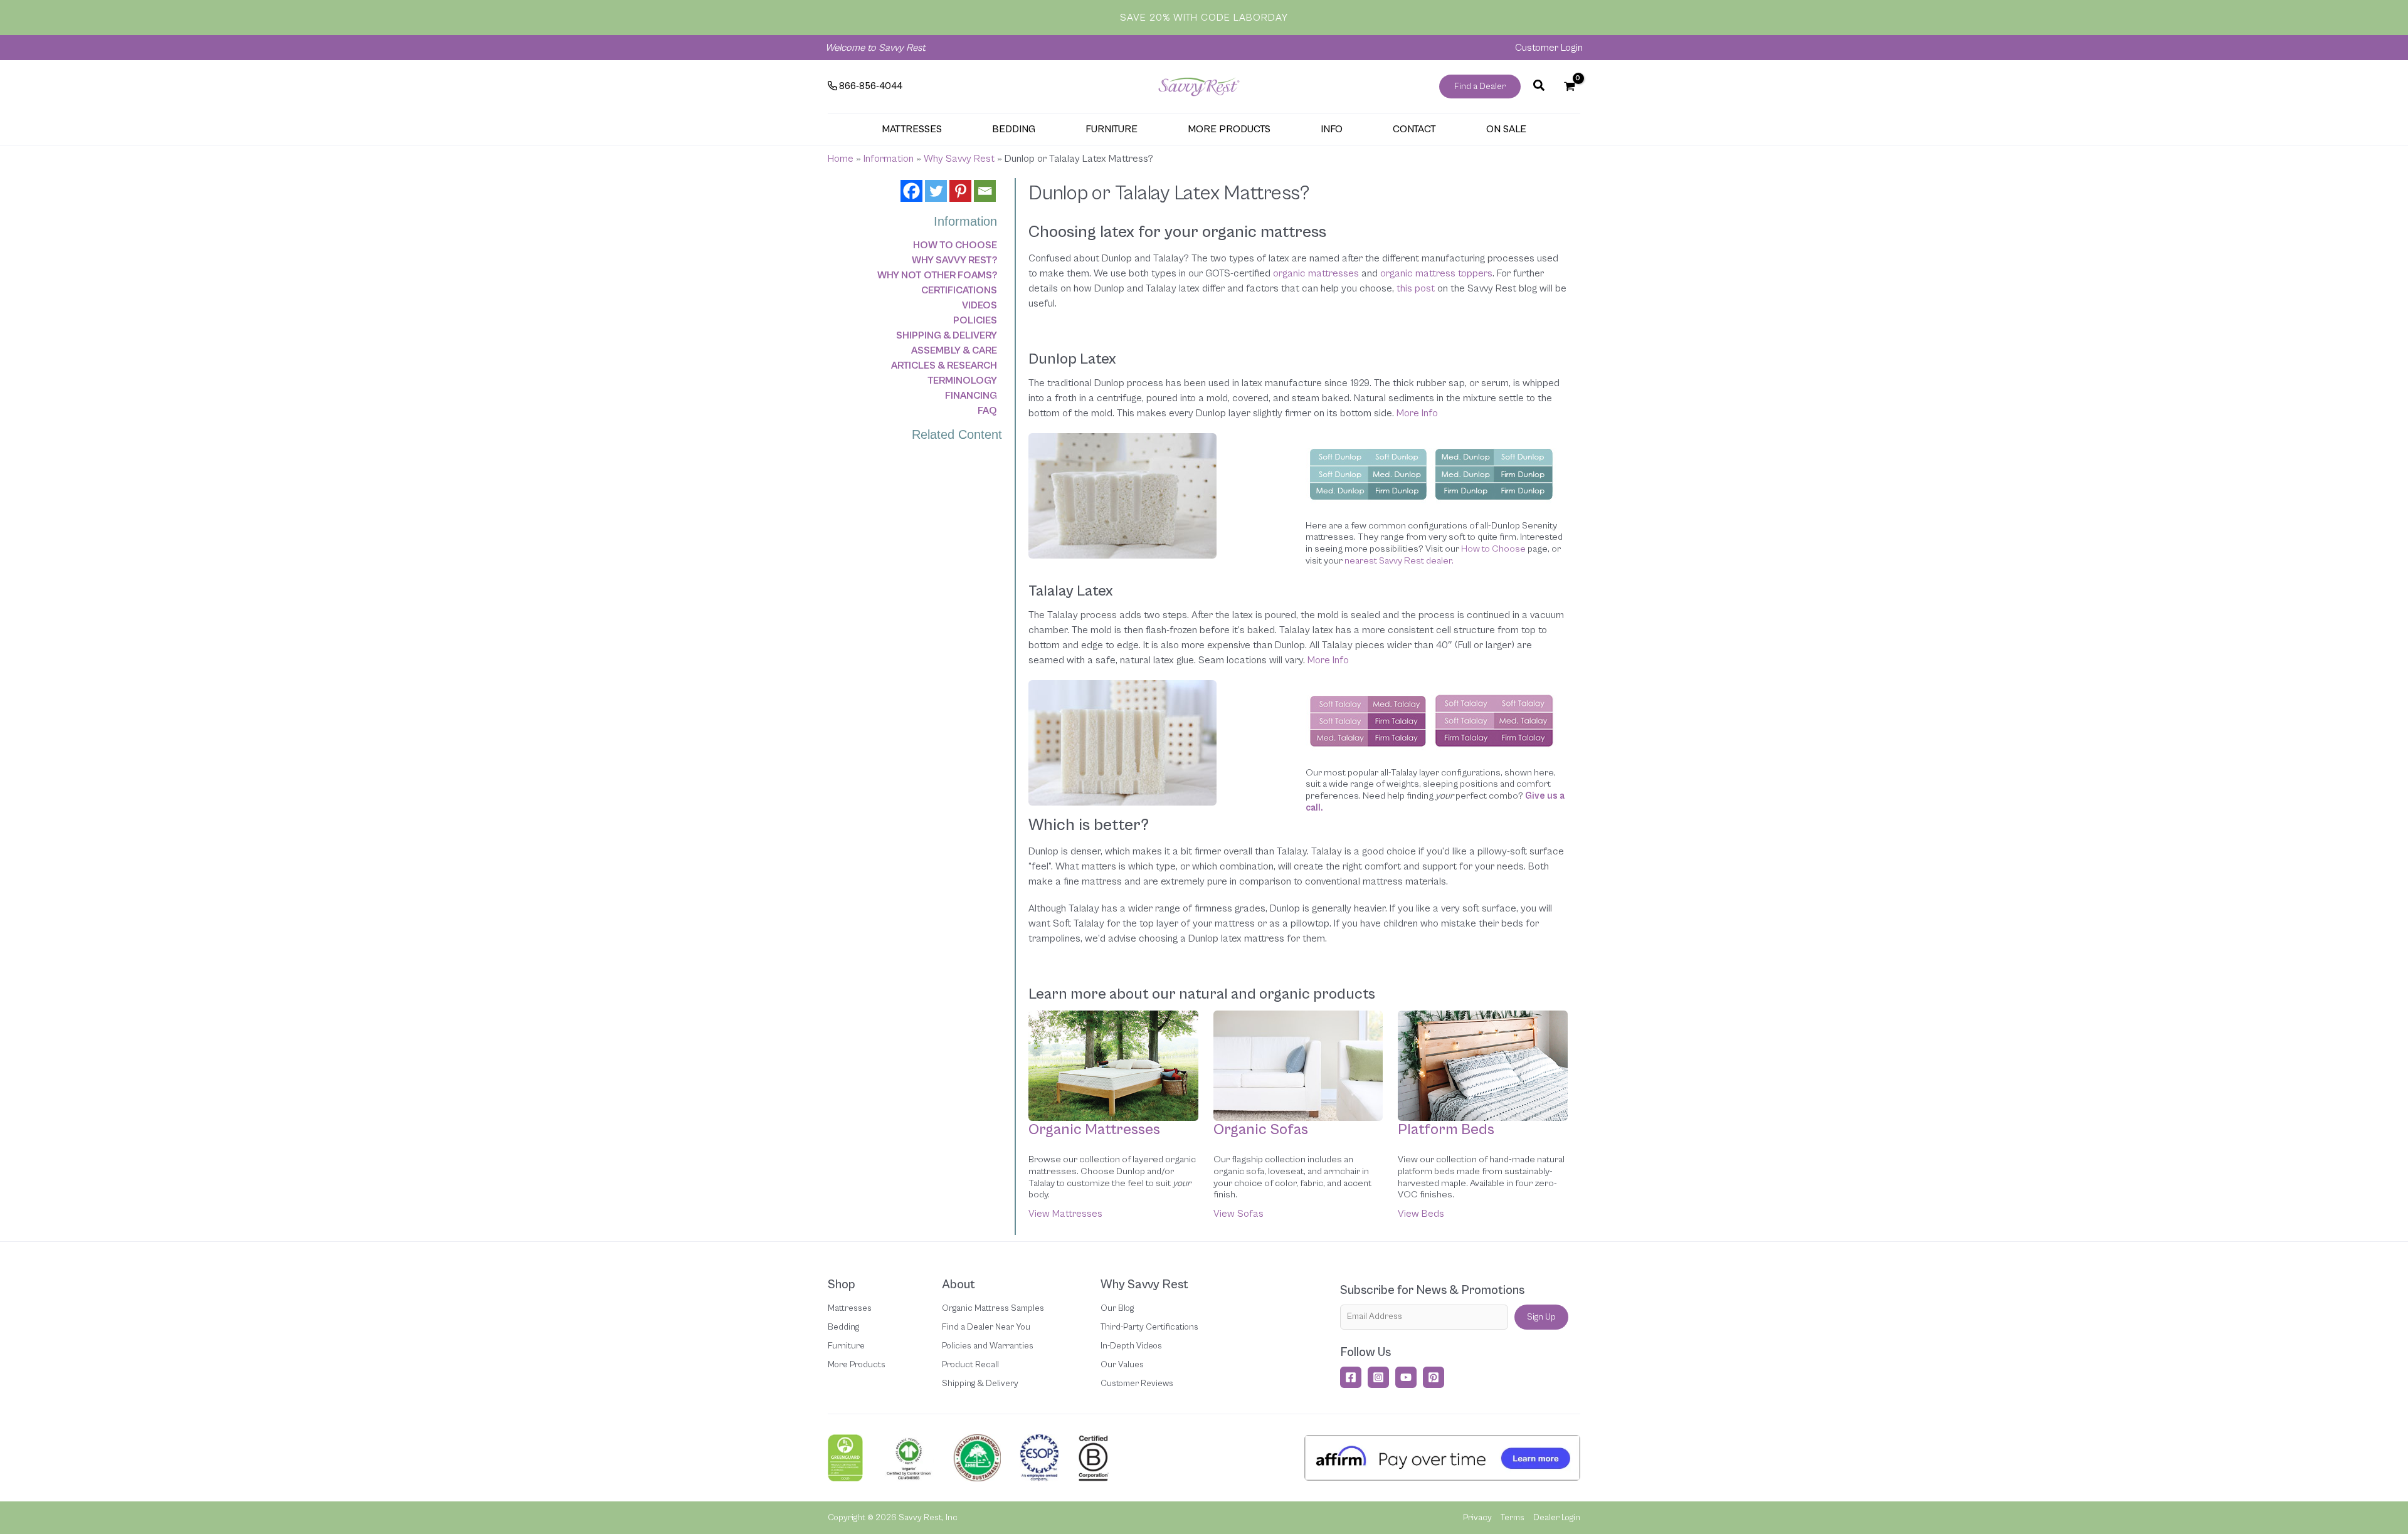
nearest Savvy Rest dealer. (1399, 561)
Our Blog (1117, 1308)
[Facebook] (911, 191)
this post (1416, 288)
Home (841, 159)
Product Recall (970, 1365)
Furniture (846, 1346)
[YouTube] (1406, 1377)
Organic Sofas (1261, 1130)
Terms (1513, 1518)
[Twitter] (936, 191)
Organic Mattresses (1094, 1130)
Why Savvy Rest (959, 159)
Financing (971, 396)
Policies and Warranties (988, 1346)
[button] (1480, 87)
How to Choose (955, 245)
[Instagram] (1378, 1377)
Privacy (1477, 1518)
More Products (857, 1365)
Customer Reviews (1137, 1384)
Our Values (1122, 1365)
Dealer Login (1557, 1518)
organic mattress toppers (1436, 273)
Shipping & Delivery (947, 335)
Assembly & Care (954, 350)
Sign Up (1541, 1317)
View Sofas (1238, 1214)
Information (889, 159)
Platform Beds (1446, 1130)
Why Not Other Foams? (937, 275)
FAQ (987, 411)
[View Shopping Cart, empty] (1569, 87)
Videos (980, 305)
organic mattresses (1316, 273)
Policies (975, 320)
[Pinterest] (960, 191)
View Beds (1421, 1214)
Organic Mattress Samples (993, 1308)
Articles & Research (944, 365)
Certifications (959, 290)
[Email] (985, 191)
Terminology (962, 381)
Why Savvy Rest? (954, 260)
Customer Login (1549, 48)
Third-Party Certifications (1149, 1327)
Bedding (843, 1327)
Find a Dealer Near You (986, 1327)
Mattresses (850, 1308)
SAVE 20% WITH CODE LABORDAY (1204, 18)
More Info (1417, 413)
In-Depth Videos (1131, 1346)
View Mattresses (1065, 1214)
